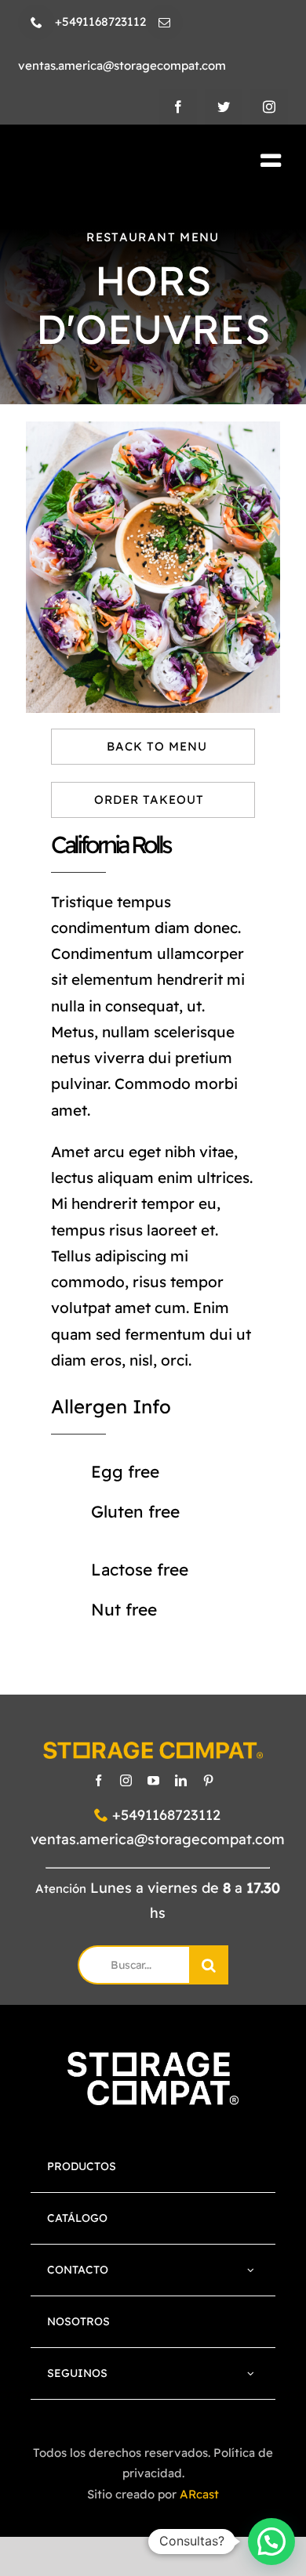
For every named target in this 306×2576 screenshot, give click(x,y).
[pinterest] (208, 1780)
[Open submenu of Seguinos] (251, 2373)
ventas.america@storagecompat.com (158, 1839)
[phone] (36, 22)
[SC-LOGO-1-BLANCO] (153, 2059)
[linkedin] (181, 1780)
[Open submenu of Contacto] (251, 2270)
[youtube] (153, 1780)
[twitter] (224, 107)
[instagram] (269, 107)
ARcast (199, 2494)
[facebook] (178, 107)
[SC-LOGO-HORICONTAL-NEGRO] (108, 162)
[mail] (164, 22)
